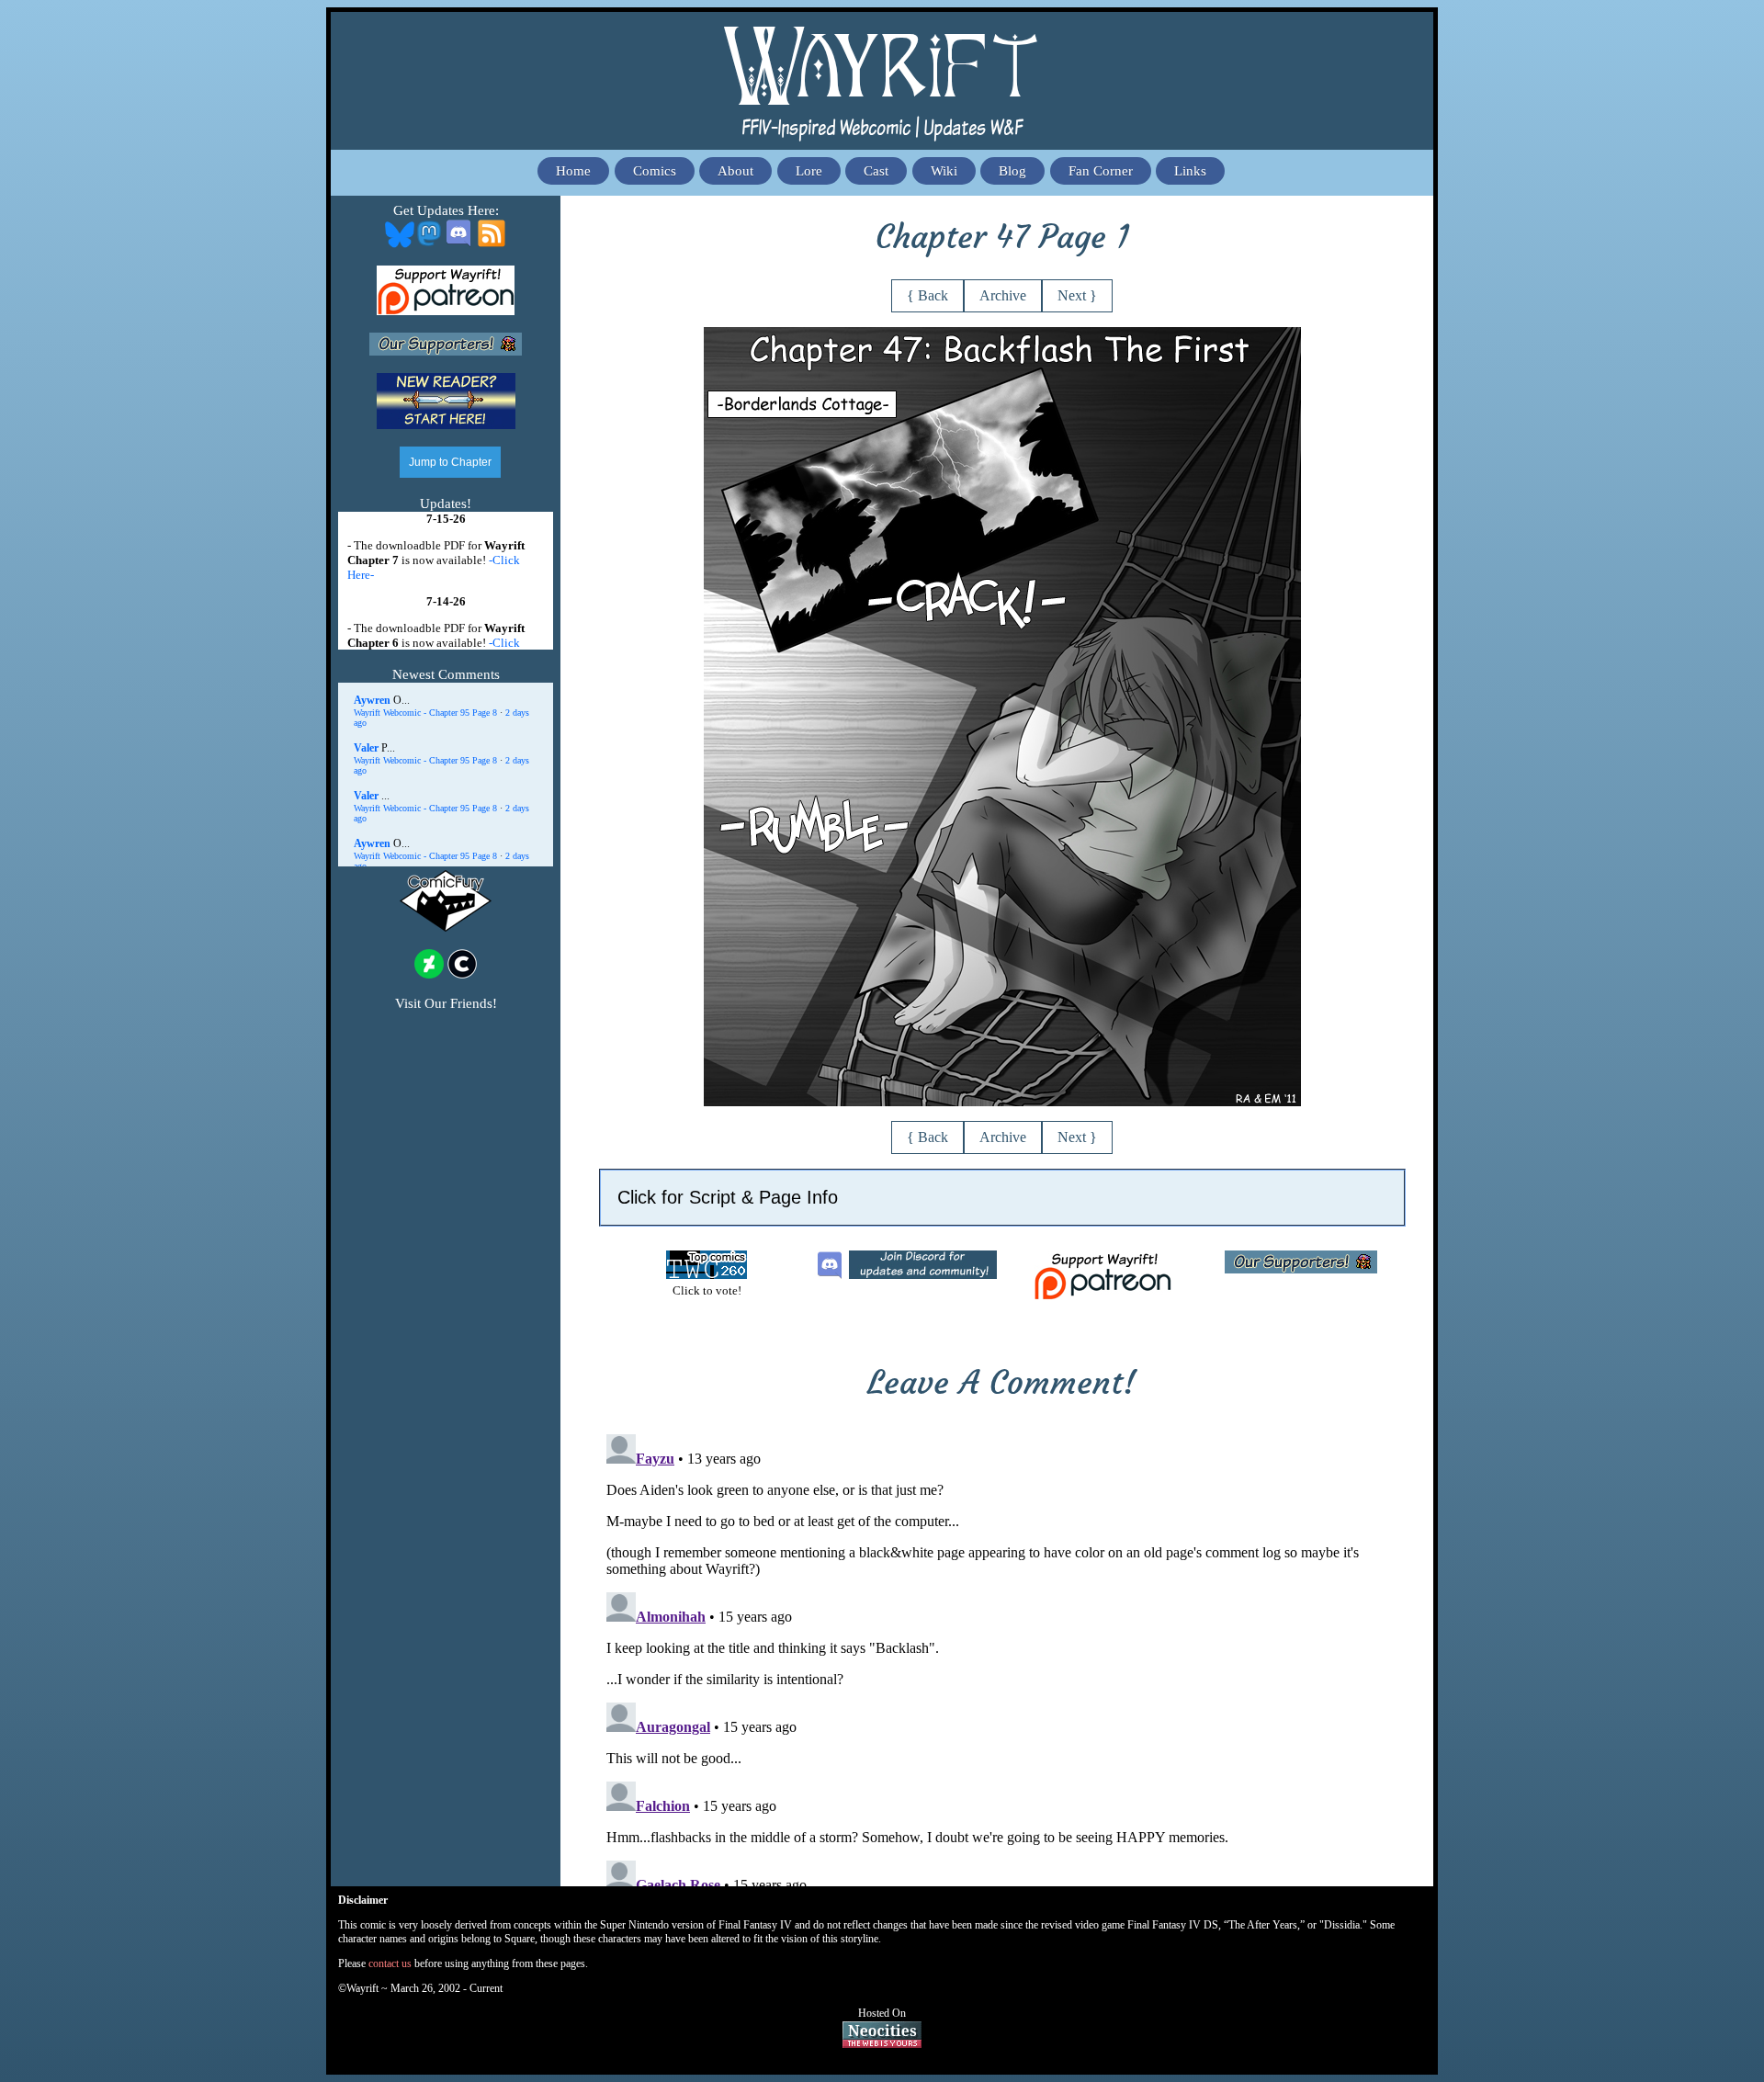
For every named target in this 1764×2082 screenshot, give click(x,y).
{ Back (927, 295)
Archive (1003, 295)
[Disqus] (1002, 1657)
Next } (1077, 295)
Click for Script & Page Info (728, 1197)
